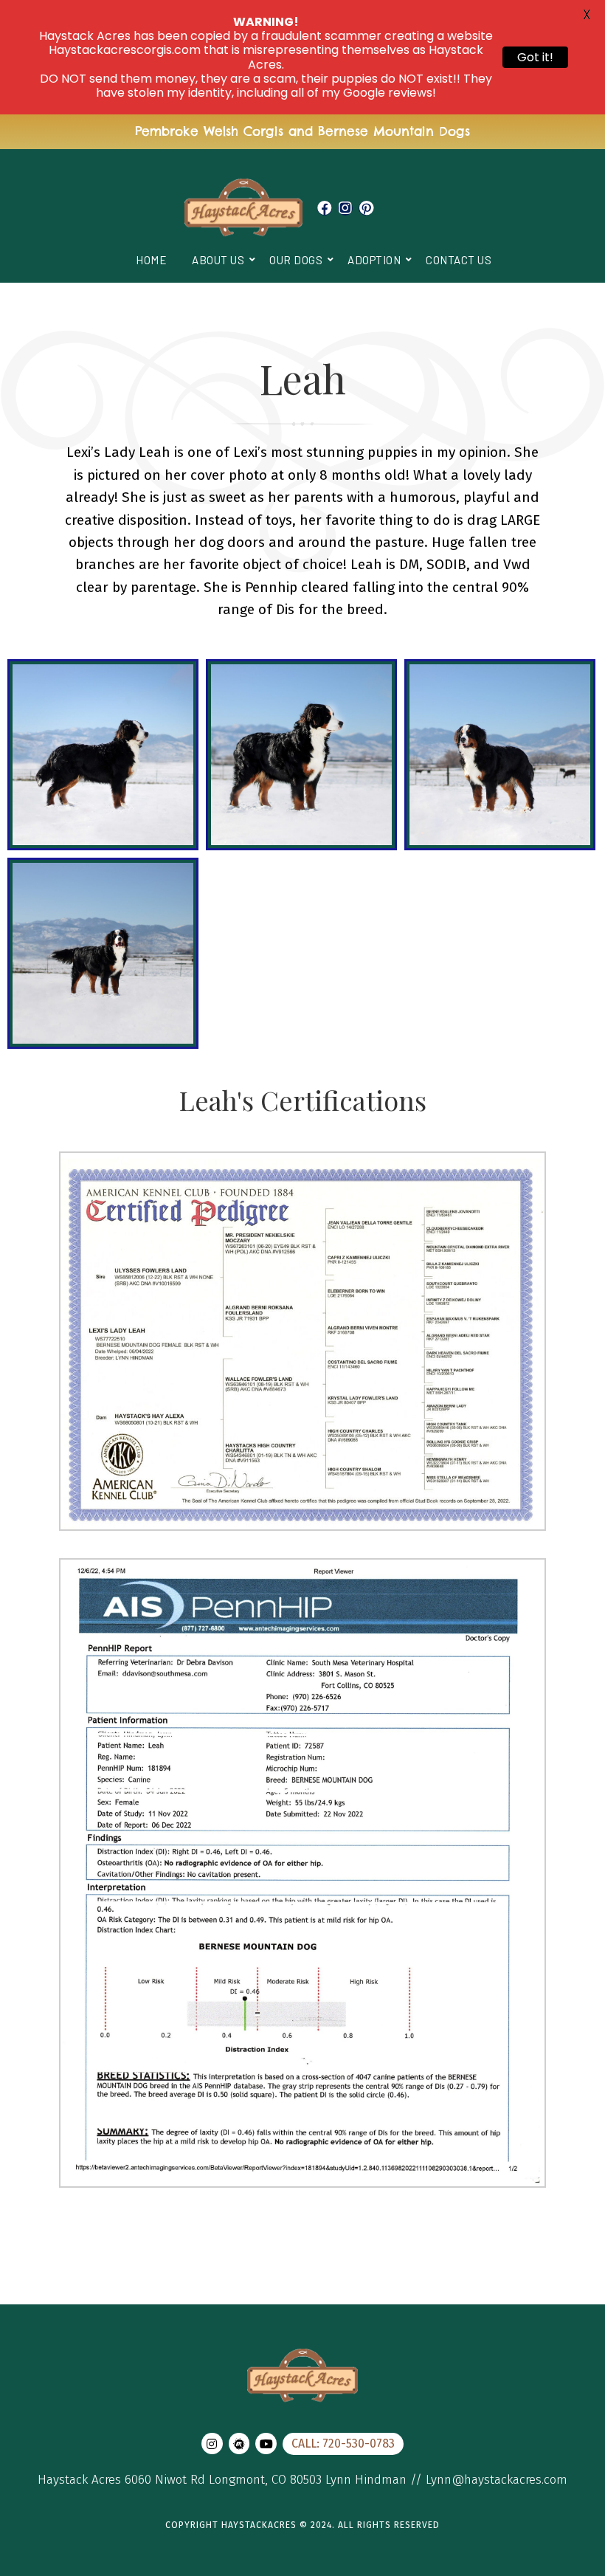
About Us (218, 260)
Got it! (535, 57)
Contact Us (459, 260)
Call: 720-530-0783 (343, 2444)
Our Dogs (296, 260)
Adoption (374, 260)
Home (151, 260)
